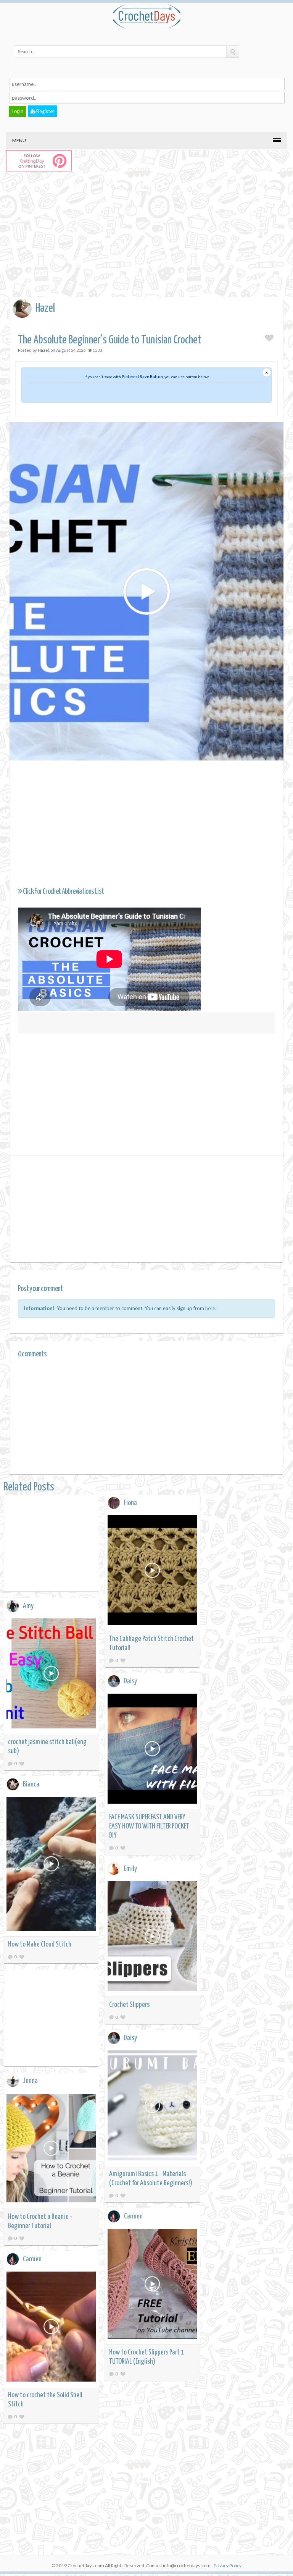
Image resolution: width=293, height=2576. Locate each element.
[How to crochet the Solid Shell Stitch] (51, 2328)
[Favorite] (123, 1660)
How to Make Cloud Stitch (40, 1944)
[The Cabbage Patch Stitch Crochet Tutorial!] (152, 1572)
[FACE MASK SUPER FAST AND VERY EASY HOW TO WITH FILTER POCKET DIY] (152, 1750)
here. (211, 1308)
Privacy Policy (228, 2565)
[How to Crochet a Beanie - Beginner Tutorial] (51, 2150)
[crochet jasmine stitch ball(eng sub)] (51, 1675)
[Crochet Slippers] (152, 1938)
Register (45, 111)
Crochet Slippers (129, 2005)
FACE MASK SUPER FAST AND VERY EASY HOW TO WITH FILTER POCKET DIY (149, 1826)
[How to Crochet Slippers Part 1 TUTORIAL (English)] (152, 2285)
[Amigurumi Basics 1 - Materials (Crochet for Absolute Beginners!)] (152, 2107)
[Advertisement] (151, 242)
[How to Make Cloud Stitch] (51, 1865)
